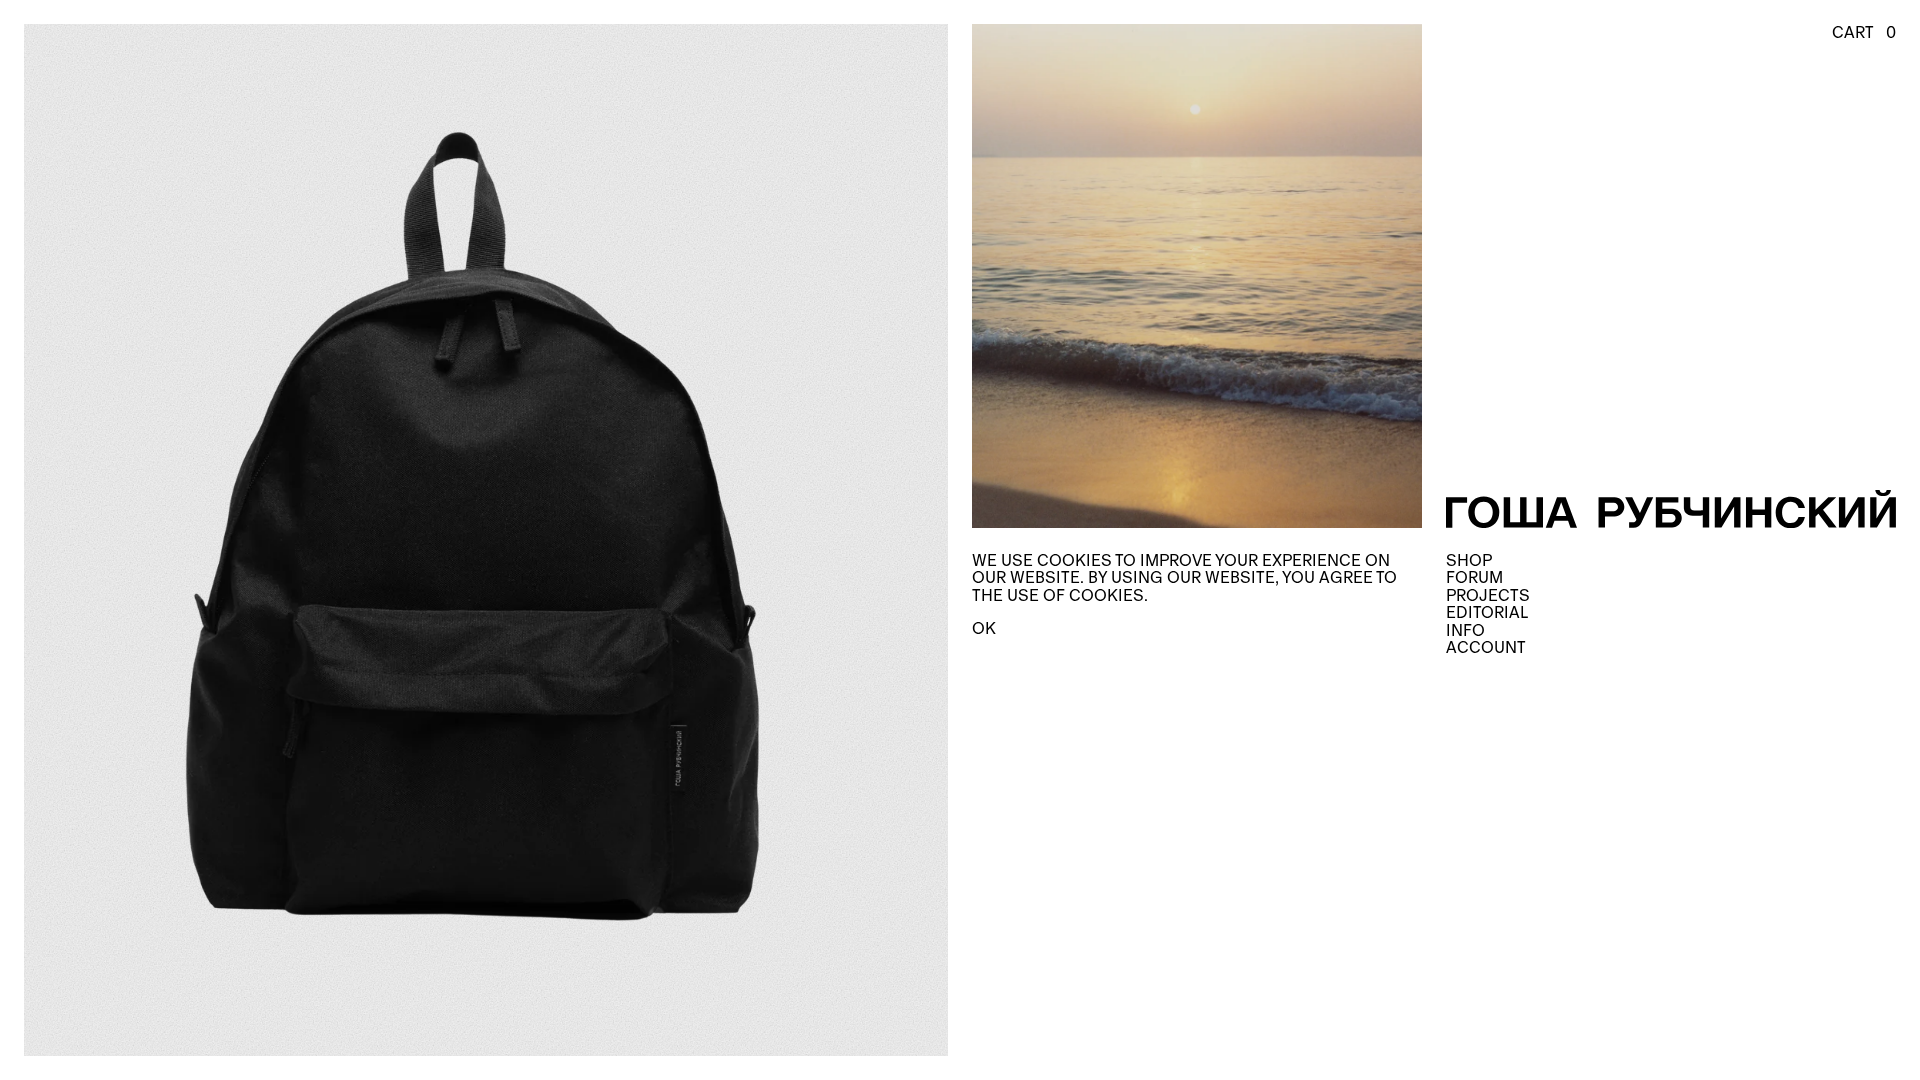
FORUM (1474, 577)
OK (984, 628)
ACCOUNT (1486, 647)
